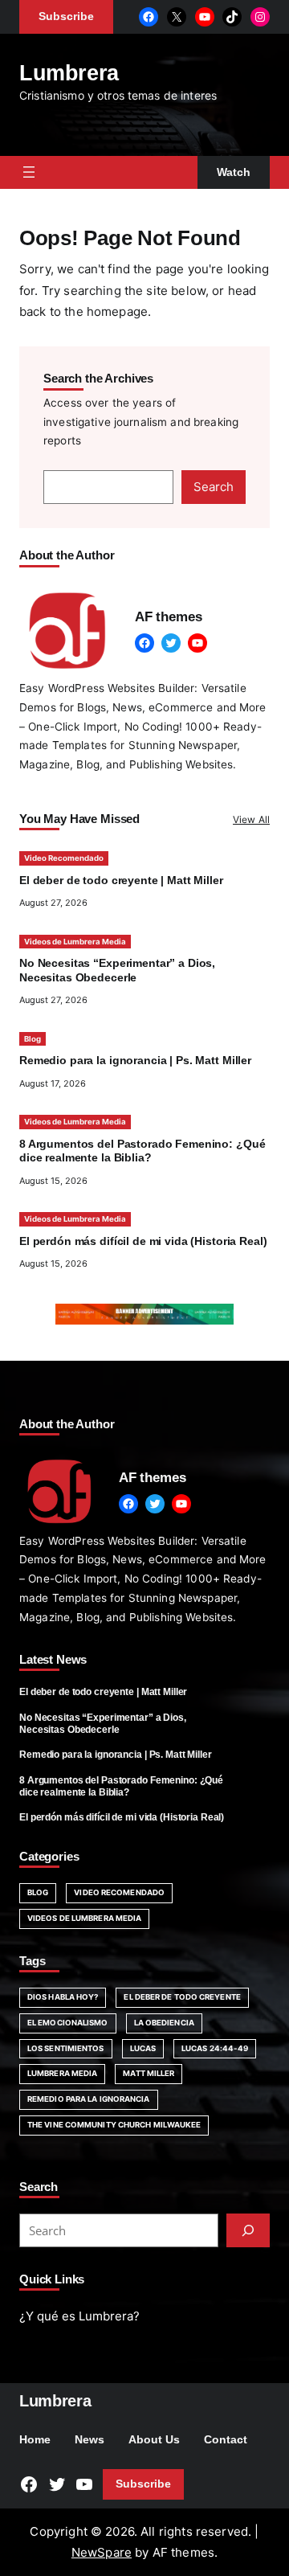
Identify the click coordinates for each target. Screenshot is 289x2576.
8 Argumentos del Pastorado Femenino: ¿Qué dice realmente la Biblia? (121, 1786)
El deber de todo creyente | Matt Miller (121, 881)
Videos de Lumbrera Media (75, 942)
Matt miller (149, 2073)
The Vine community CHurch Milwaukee (114, 2125)
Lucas (143, 2048)
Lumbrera (69, 73)
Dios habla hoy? (63, 1997)
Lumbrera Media (62, 2073)
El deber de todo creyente (182, 1997)
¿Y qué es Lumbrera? (79, 2316)
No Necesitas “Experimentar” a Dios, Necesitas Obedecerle (103, 1724)
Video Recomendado (64, 858)
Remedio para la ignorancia (89, 2099)
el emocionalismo (68, 2023)
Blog (33, 1039)
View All (251, 819)
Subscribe (143, 2484)
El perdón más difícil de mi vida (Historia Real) (143, 1241)
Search (214, 487)
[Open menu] (29, 172)
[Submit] (248, 2230)
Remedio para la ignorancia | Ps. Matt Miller (135, 1061)
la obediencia (164, 2023)
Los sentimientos (66, 2048)
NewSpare (102, 2552)
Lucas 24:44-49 (215, 2048)
